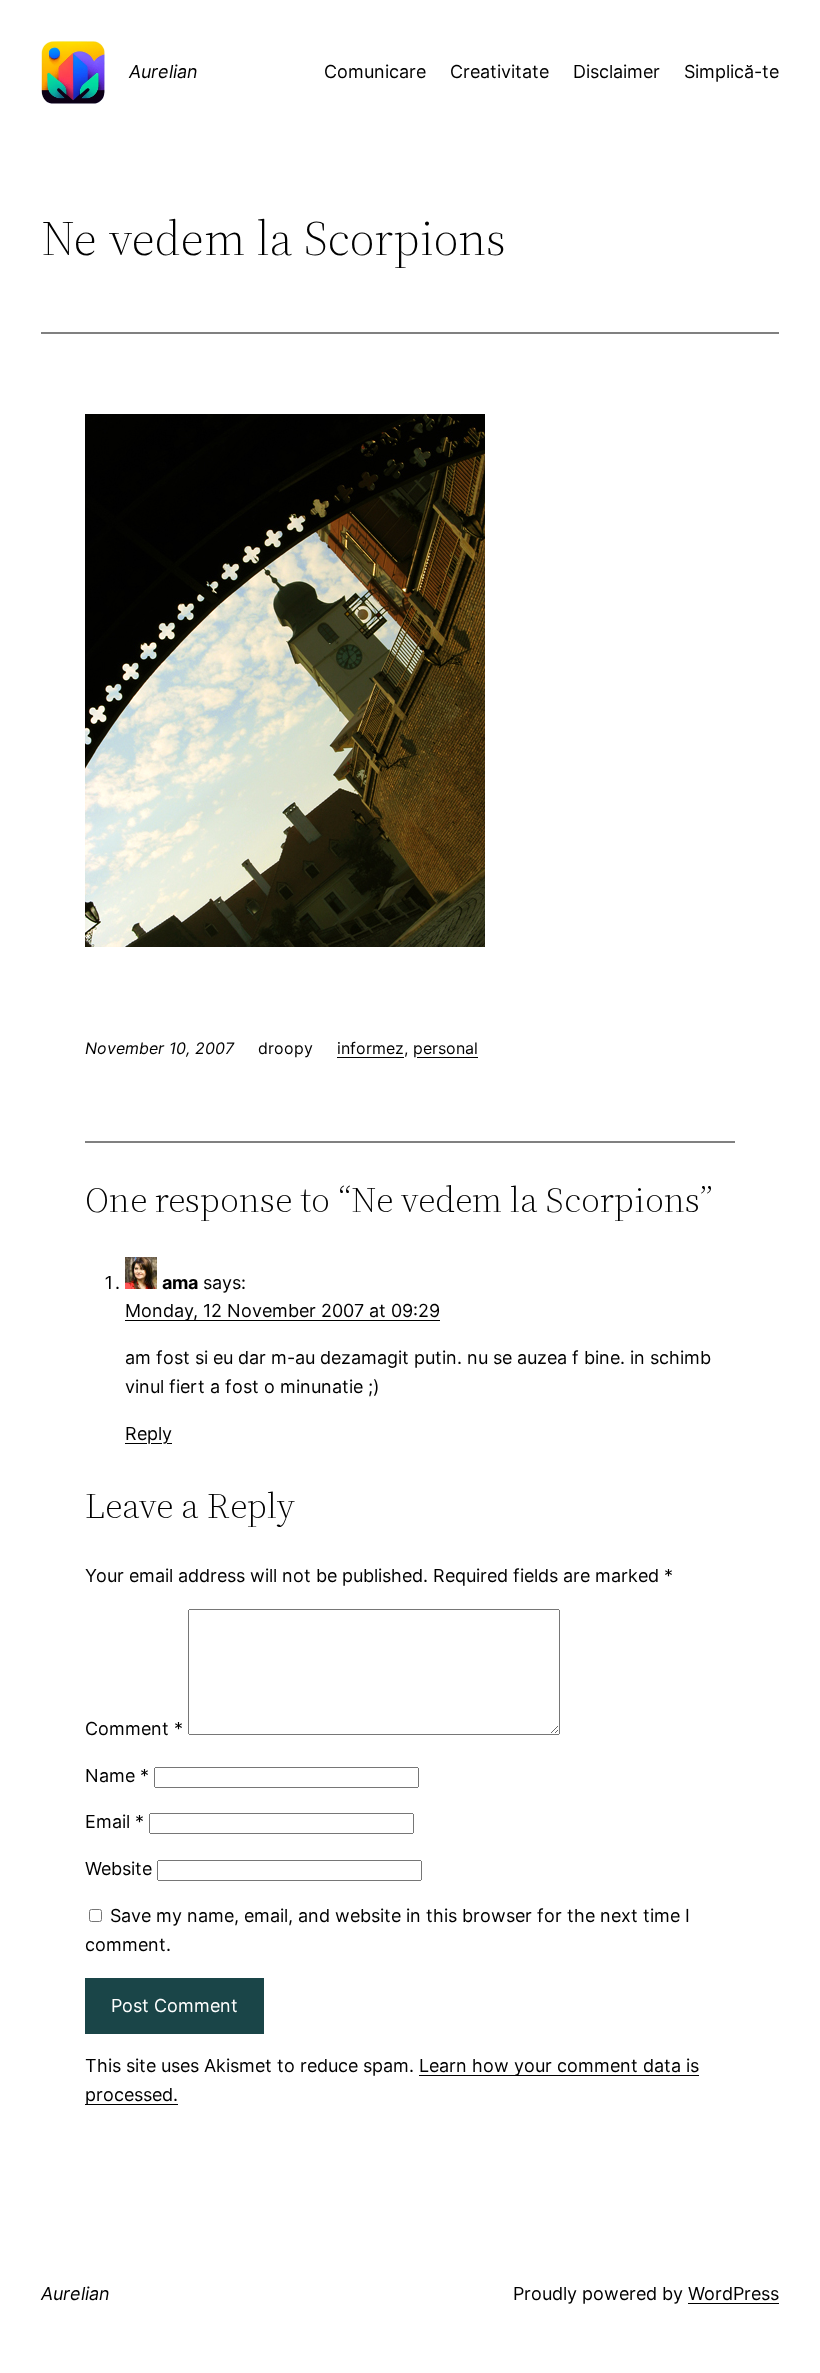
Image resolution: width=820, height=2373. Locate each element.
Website (118, 1868)
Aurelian (163, 71)
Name (117, 1775)
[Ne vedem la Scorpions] (285, 940)
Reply (148, 1433)
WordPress (733, 2293)
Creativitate (499, 71)
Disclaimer (616, 71)
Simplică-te (731, 71)
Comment (134, 1728)
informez (370, 1048)
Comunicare (375, 71)
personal (445, 1048)
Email (114, 1821)
